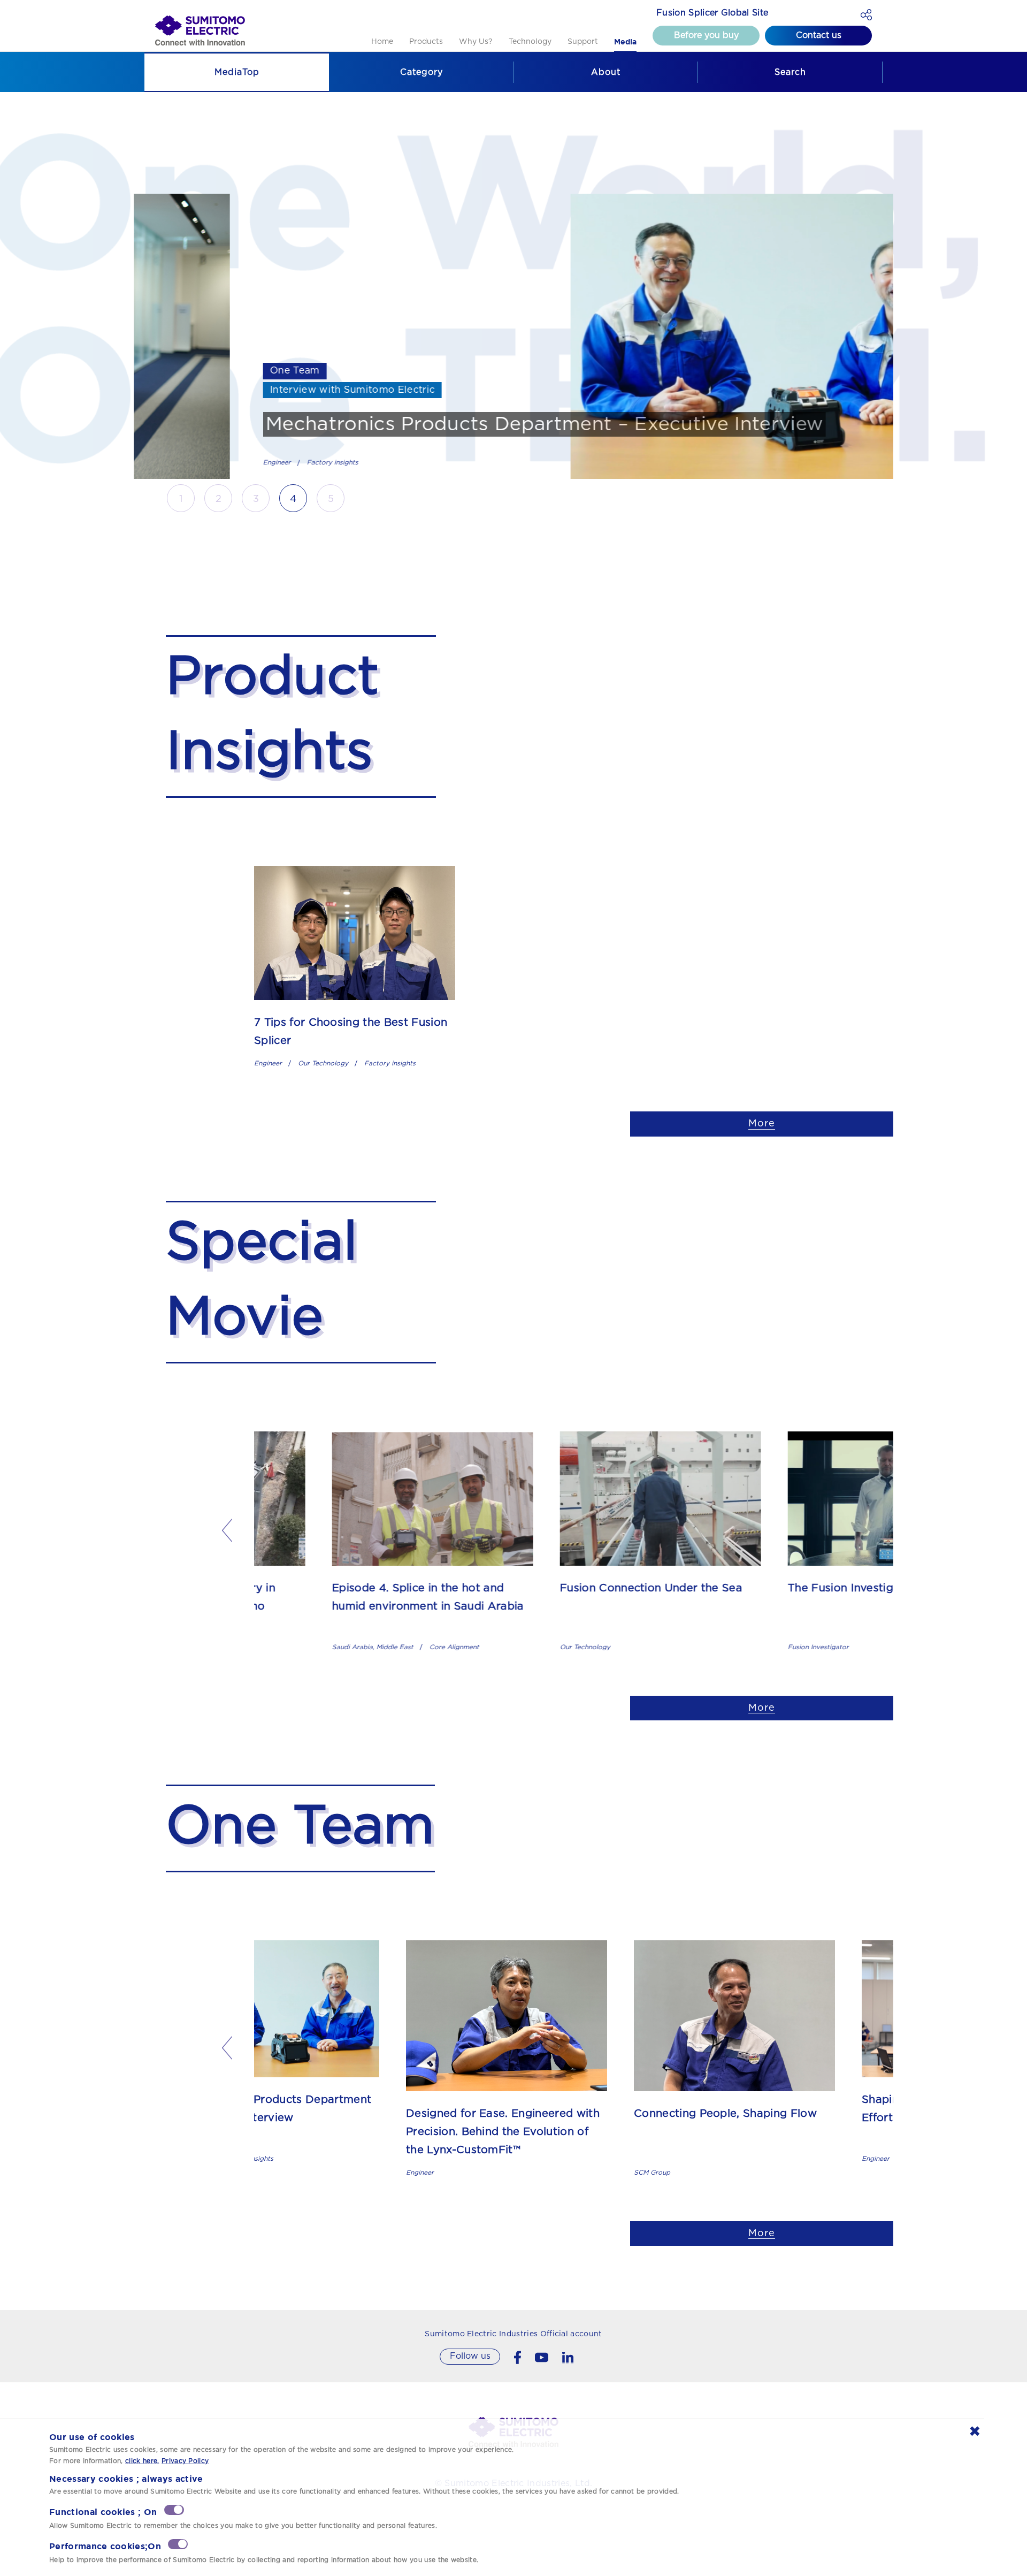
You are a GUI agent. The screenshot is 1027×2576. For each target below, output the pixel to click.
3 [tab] (256, 499)
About (606, 72)
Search (790, 72)
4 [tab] (293, 499)
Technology (530, 42)
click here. (142, 2461)
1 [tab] (181, 499)
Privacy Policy (185, 2461)
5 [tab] (331, 499)
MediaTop (237, 72)
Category (421, 72)
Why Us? (476, 42)
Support (583, 42)
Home (382, 42)
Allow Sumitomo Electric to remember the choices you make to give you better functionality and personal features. (243, 2526)
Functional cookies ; (103, 2512)
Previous (227, 1531)
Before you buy (706, 35)
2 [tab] (219, 499)
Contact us (819, 35)
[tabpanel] (513, 336)
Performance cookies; (105, 2546)
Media (625, 42)
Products (426, 42)
